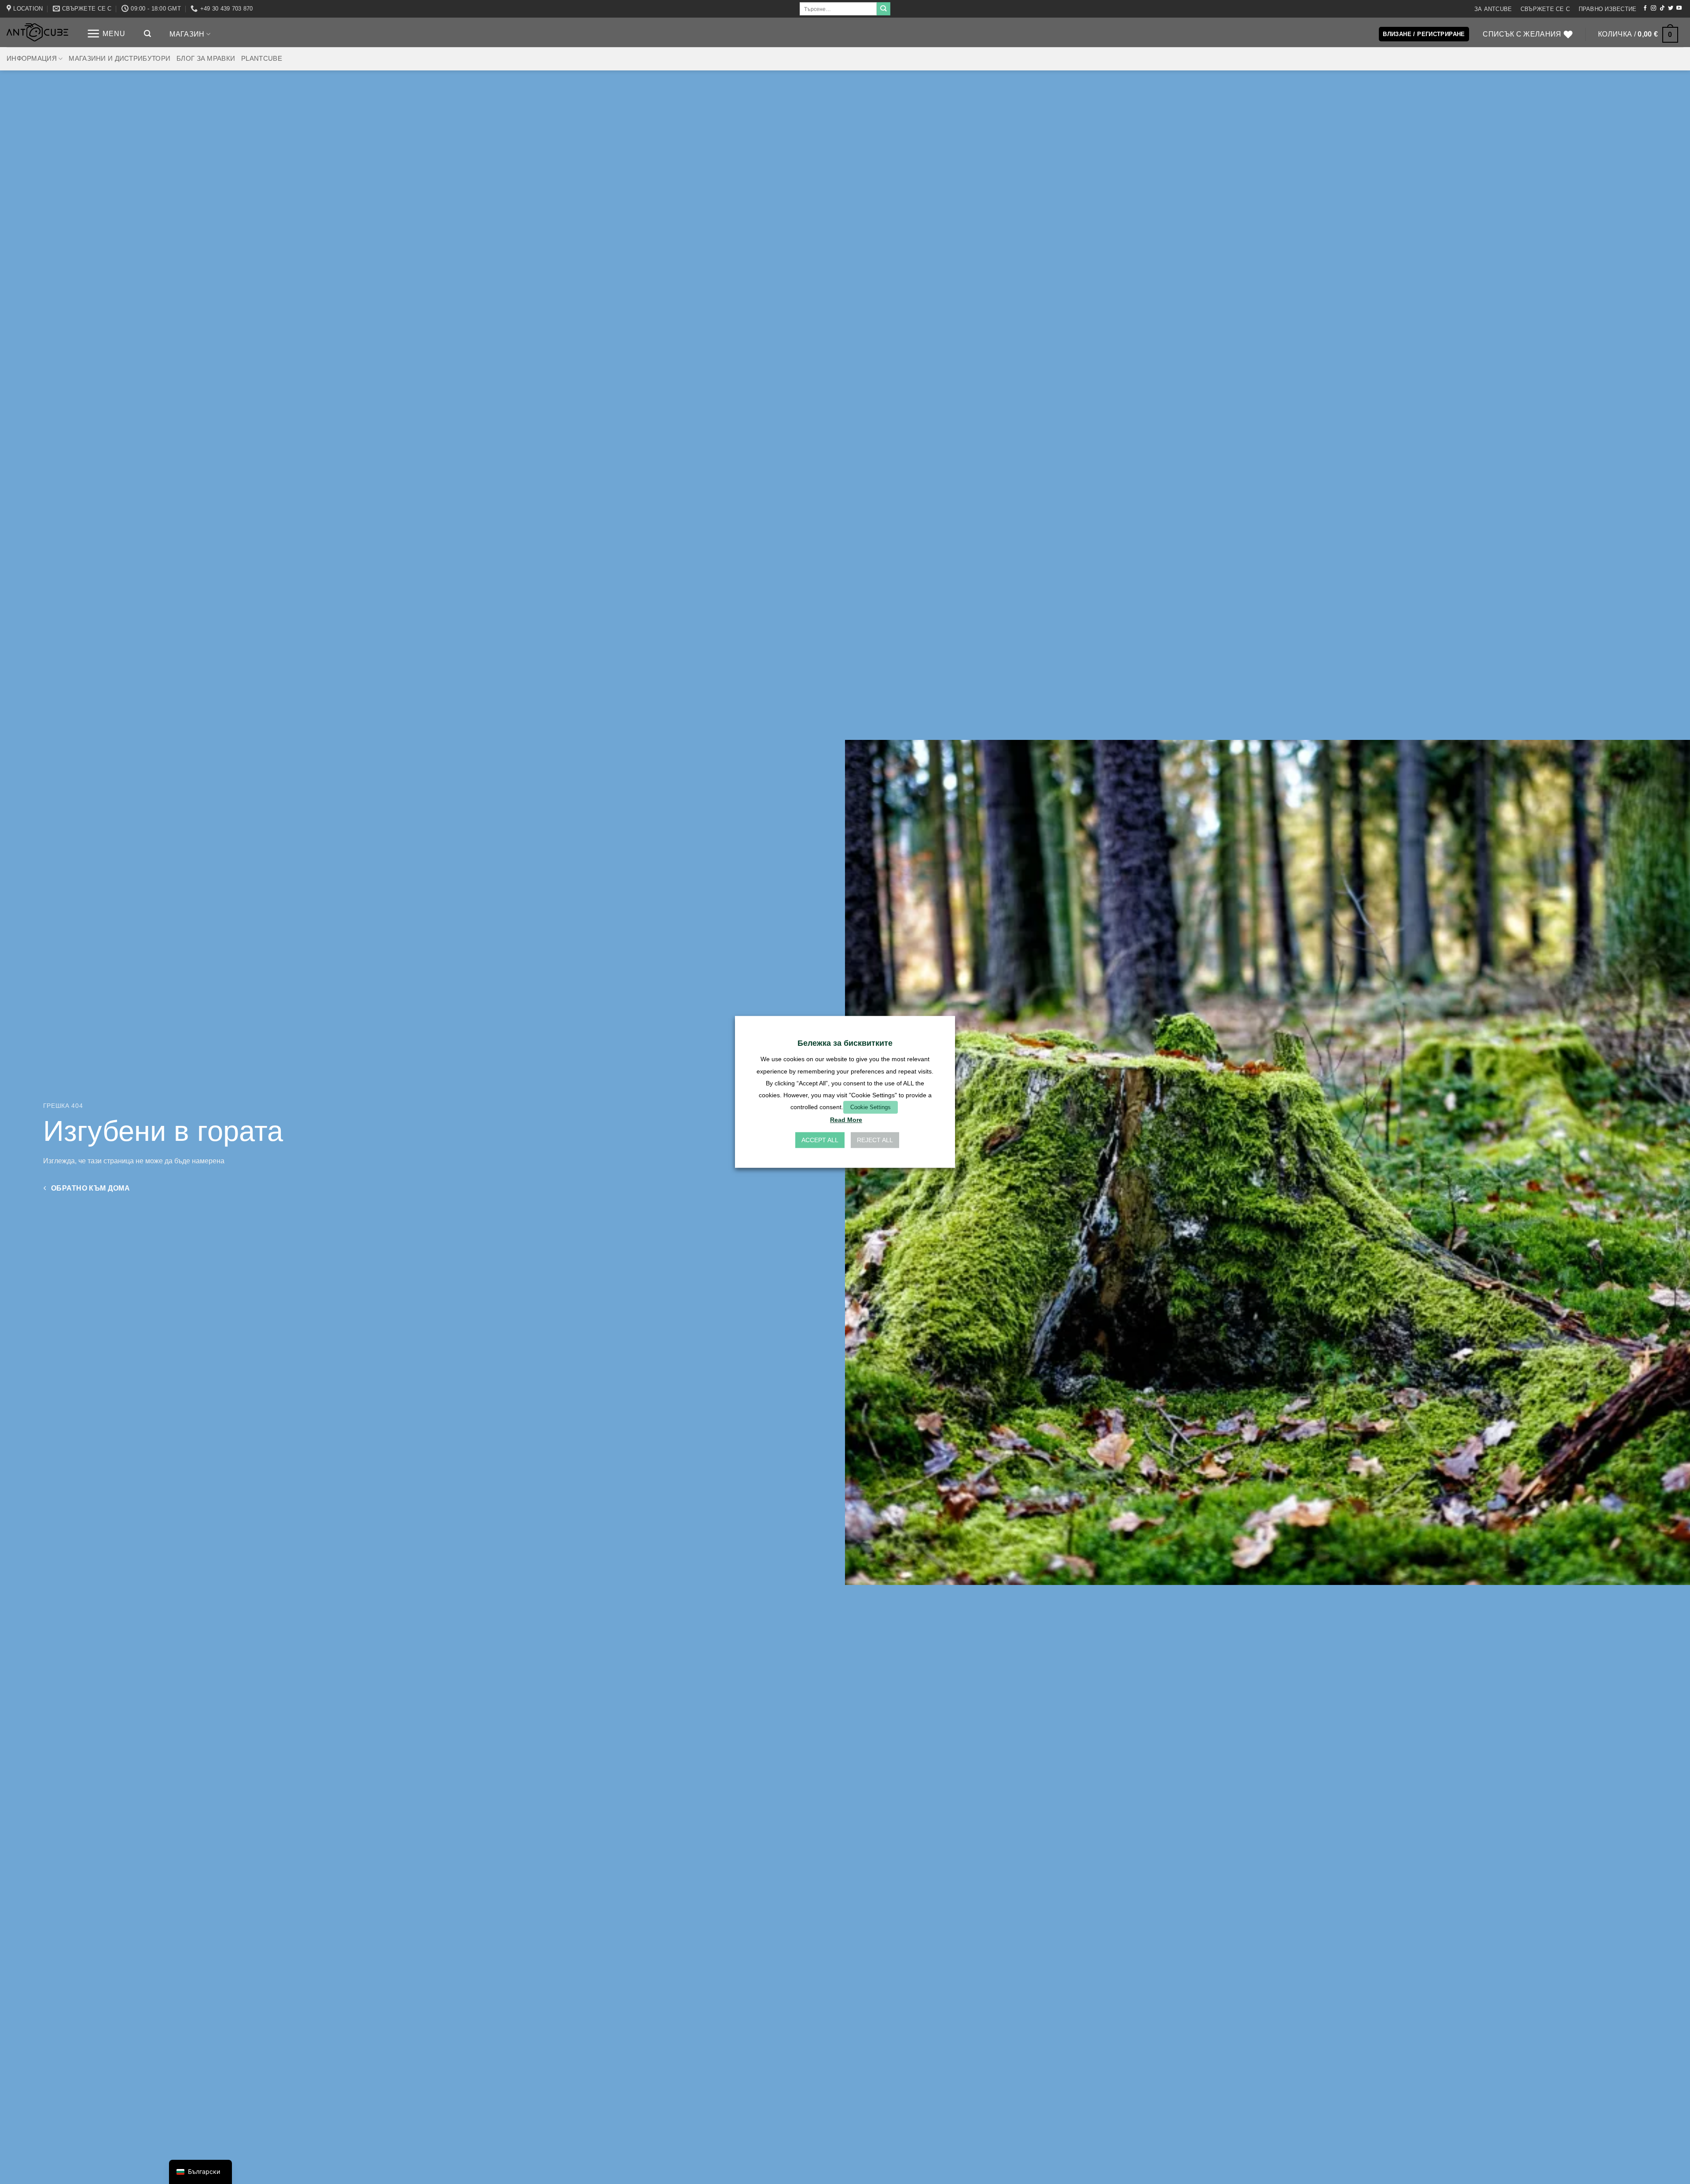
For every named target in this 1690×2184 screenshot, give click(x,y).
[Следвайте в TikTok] (1662, 8)
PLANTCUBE (262, 59)
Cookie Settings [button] (871, 1107)
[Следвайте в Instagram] (1653, 8)
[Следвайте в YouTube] (1679, 8)
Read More (846, 1120)
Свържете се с (1545, 9)
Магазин (187, 34)
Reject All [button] (875, 1140)
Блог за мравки (206, 59)
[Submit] (883, 9)
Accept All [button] (820, 1140)
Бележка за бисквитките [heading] (845, 1043)
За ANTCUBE (1493, 9)
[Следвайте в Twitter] (1671, 8)
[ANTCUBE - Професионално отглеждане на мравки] (37, 32)
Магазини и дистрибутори (119, 59)
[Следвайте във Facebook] (1645, 8)
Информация (32, 59)
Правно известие (1608, 9)
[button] (106, 34)
